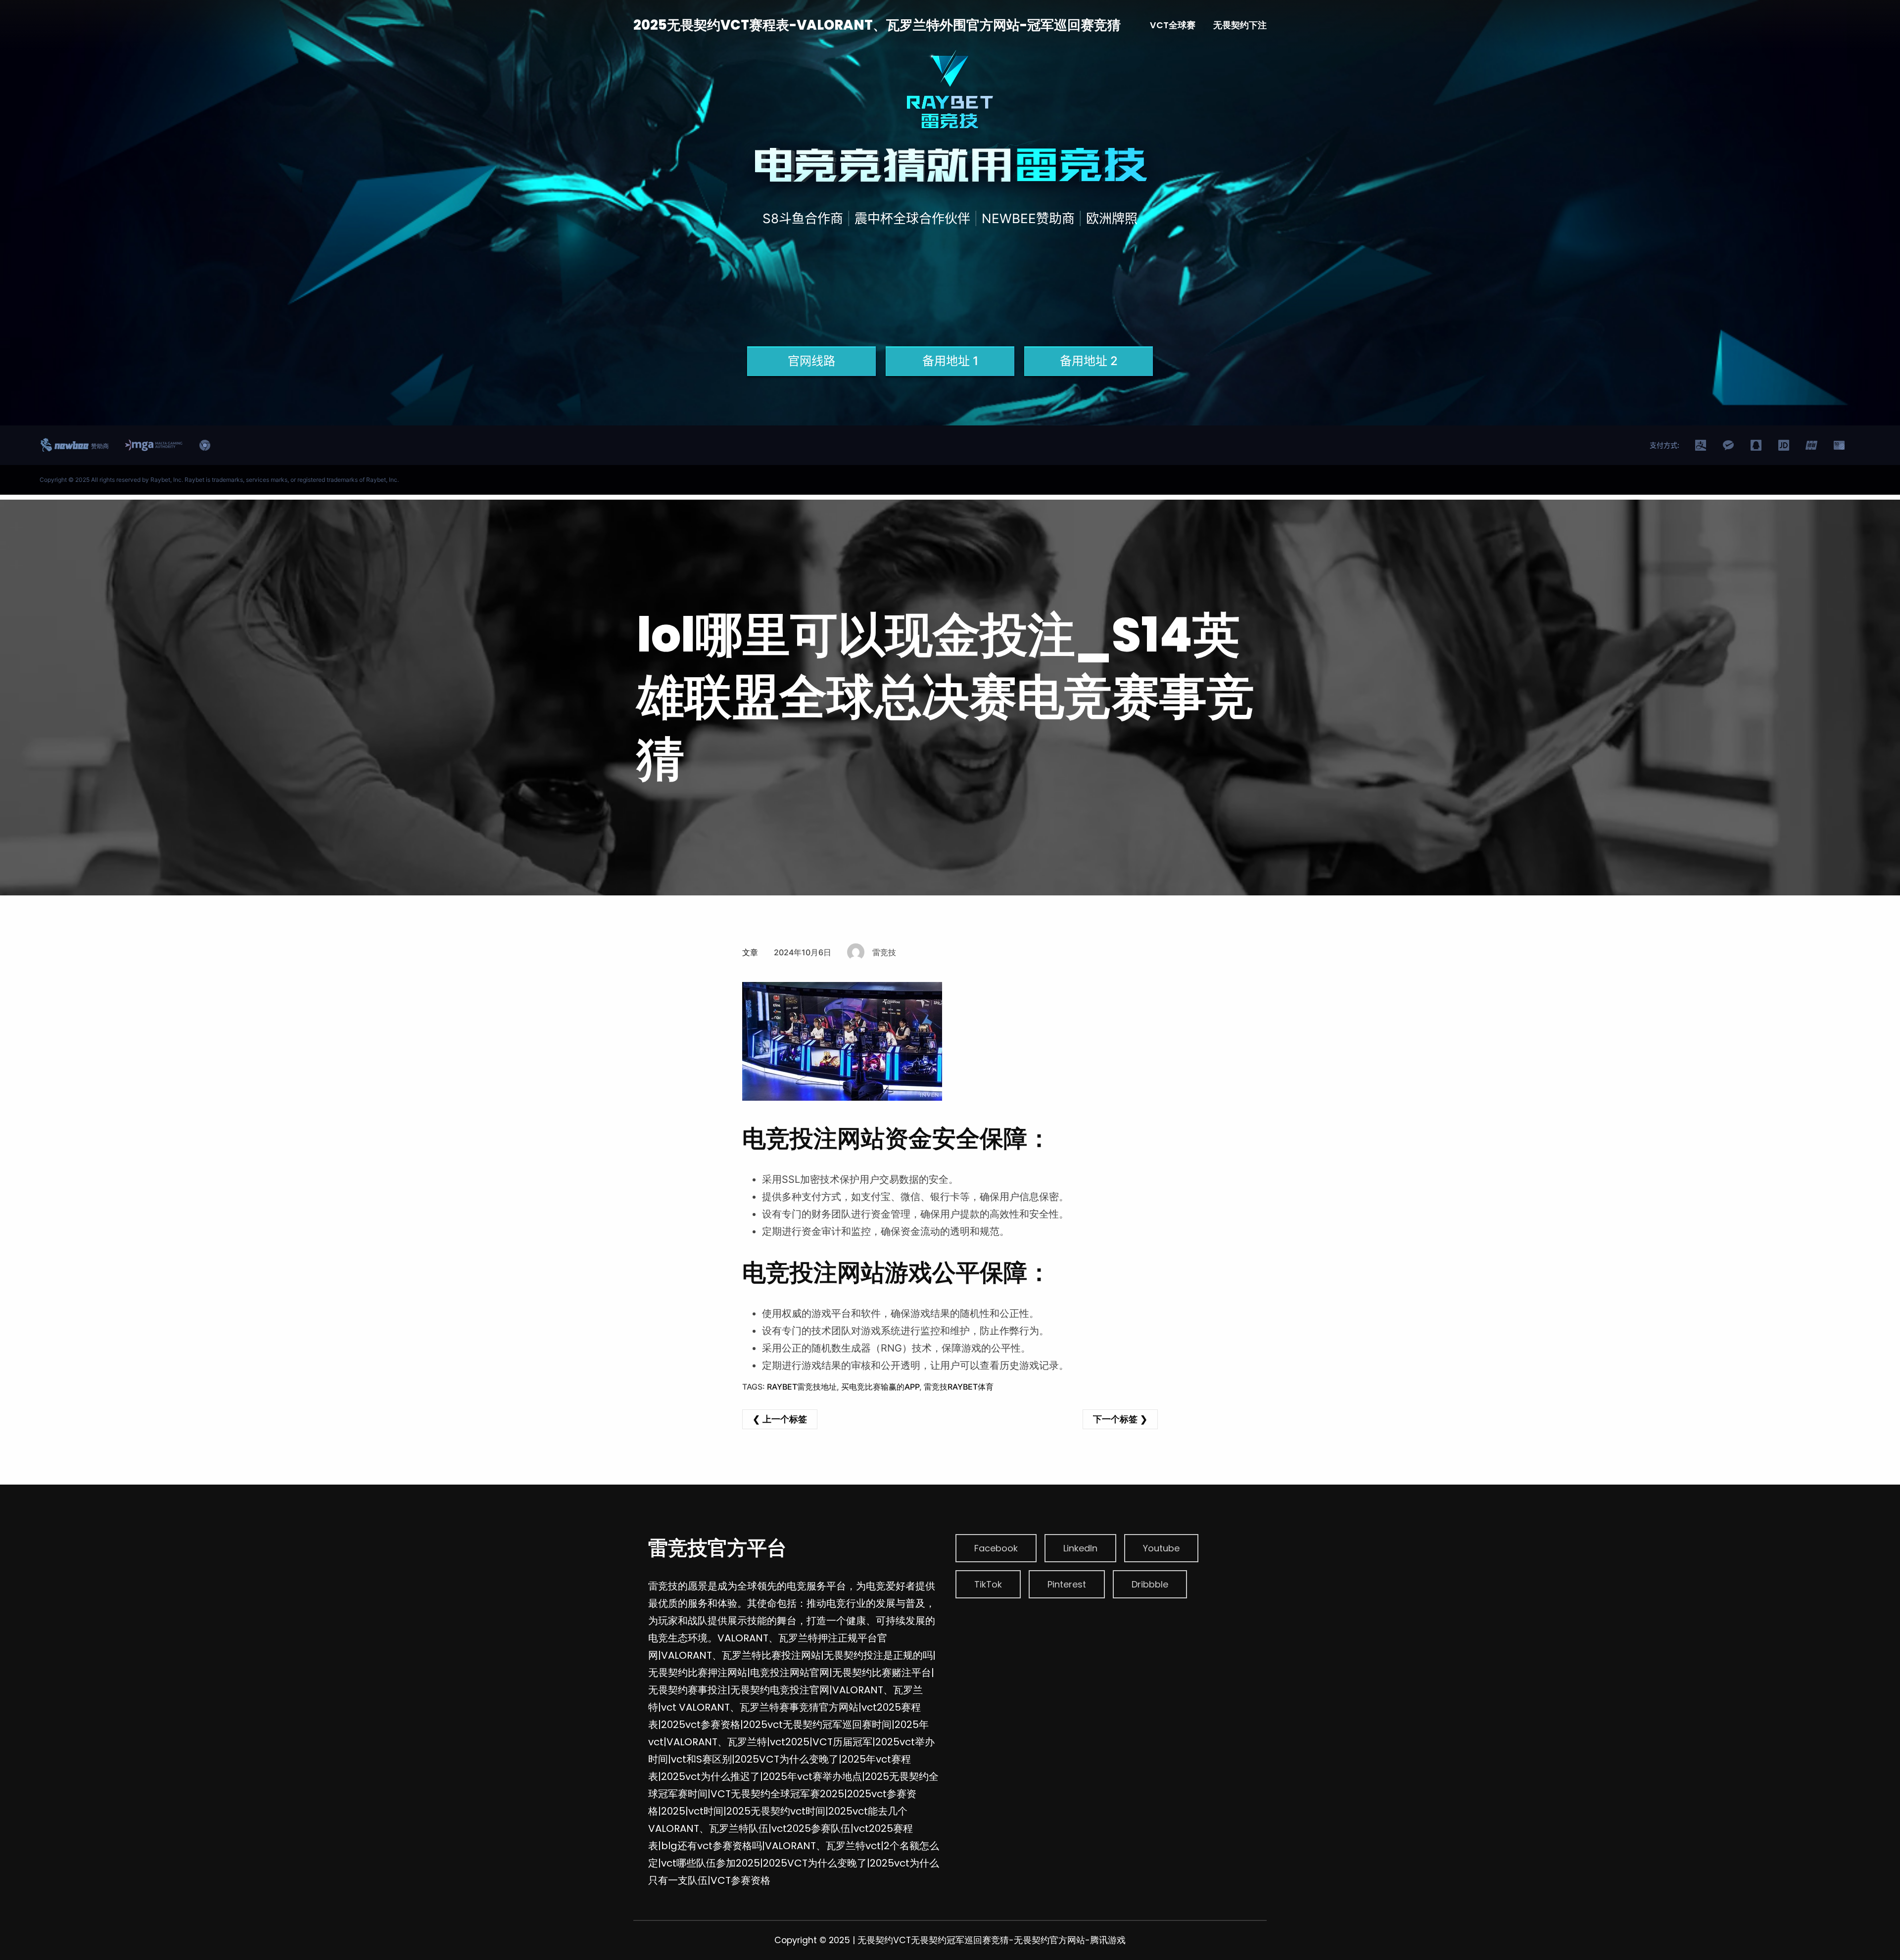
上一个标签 (785, 1419)
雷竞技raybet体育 (959, 1387)
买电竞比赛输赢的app (880, 1387)
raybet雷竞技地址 (802, 1387)
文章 (750, 952)
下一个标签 (1115, 1419)
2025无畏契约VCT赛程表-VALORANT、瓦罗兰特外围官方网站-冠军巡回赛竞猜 (877, 25)
